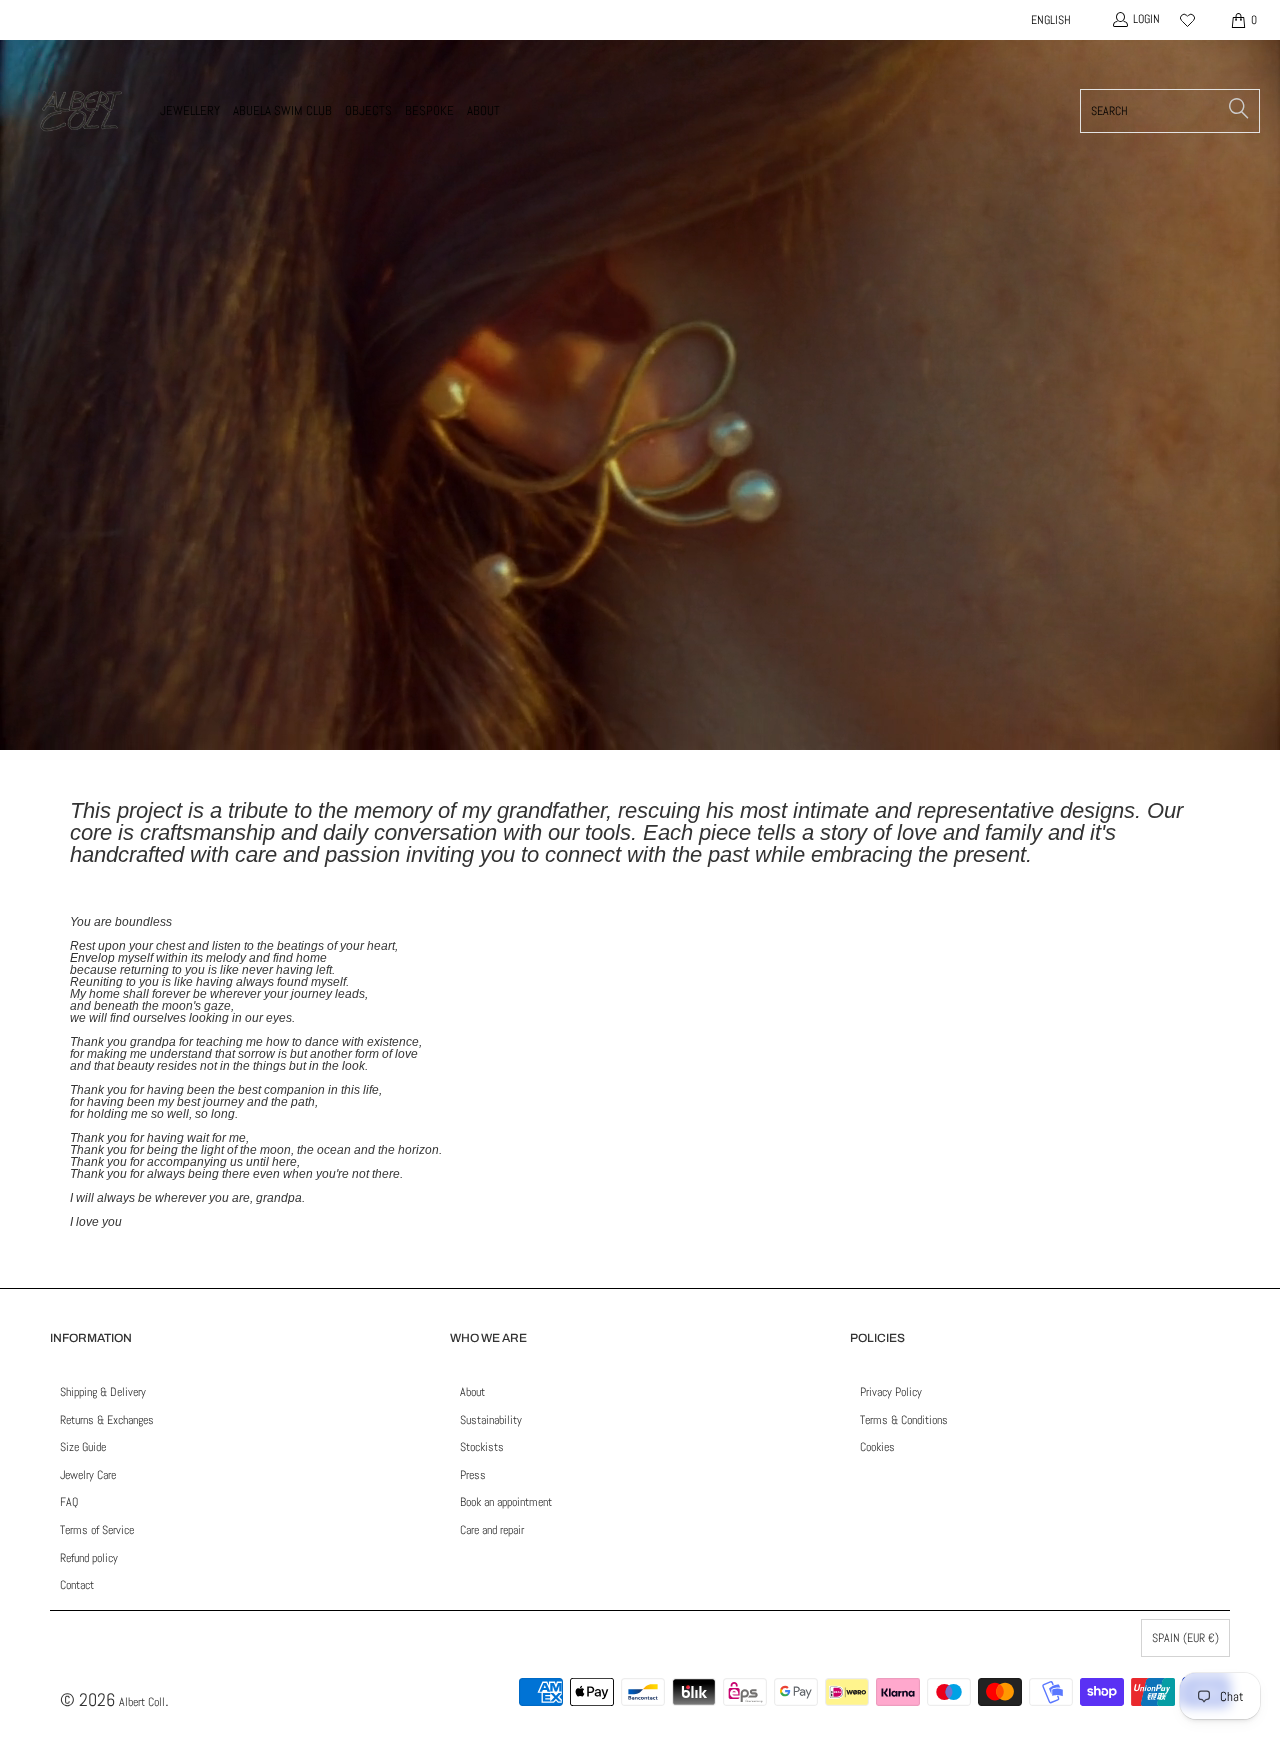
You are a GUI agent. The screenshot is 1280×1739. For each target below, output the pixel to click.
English (1051, 20)
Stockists (482, 1447)
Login (1146, 19)
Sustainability (491, 1420)
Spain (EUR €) (1185, 1638)
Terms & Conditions (904, 1420)
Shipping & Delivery (103, 1392)
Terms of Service (97, 1530)
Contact (77, 1585)
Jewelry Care (88, 1475)
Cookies (877, 1447)
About (472, 1392)
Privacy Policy (891, 1392)
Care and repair (492, 1530)
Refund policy (89, 1558)
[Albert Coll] (80, 111)
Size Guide (83, 1447)
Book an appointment (506, 1502)
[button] (190, 111)
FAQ (69, 1502)
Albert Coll (142, 1702)
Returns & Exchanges (107, 1420)
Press (473, 1475)
